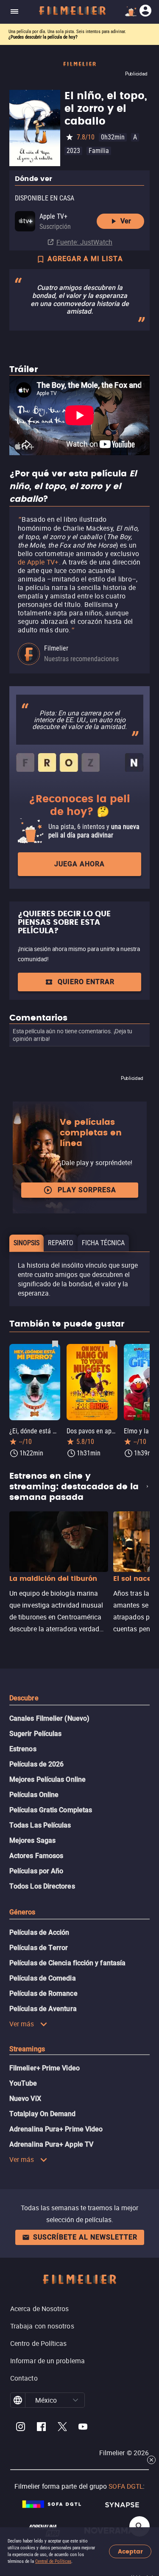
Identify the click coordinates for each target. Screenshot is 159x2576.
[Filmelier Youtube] (83, 2428)
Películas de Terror (39, 1948)
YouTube (23, 2083)
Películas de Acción (39, 1932)
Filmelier (56, 648)
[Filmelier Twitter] (62, 2428)
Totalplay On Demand (43, 2114)
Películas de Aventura (43, 2009)
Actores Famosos (36, 1856)
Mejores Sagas (32, 1840)
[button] (75, 2400)
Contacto (24, 2378)
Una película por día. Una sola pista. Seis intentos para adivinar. (67, 32)
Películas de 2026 (36, 1764)
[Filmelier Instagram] (21, 2428)
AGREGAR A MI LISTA (85, 259)
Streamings (27, 2049)
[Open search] (139, 2526)
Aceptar (130, 2552)
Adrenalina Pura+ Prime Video (56, 2129)
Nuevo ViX (25, 2099)
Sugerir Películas (35, 1734)
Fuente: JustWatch (84, 242)
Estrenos (23, 1749)
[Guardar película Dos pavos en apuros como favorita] (112, 1344)
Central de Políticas (53, 2561)
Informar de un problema (47, 2361)
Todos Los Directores (42, 1886)
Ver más (22, 2024)
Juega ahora (79, 864)
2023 (73, 151)
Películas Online (34, 1795)
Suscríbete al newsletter (85, 2237)
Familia (99, 151)
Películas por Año (36, 1871)
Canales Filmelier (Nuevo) (49, 1718)
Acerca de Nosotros (39, 2309)
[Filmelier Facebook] (41, 2428)
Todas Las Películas (40, 1825)
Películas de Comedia (43, 1978)
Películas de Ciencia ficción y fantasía (67, 1963)
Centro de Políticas (39, 2343)
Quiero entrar (86, 982)
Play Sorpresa (87, 1190)
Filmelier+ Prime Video (45, 2068)
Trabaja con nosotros (42, 2326)
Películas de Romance (43, 1993)
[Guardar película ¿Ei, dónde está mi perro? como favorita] (55, 1344)
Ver (126, 221)
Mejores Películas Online (47, 1779)
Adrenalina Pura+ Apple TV (51, 2144)
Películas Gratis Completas (51, 1810)
